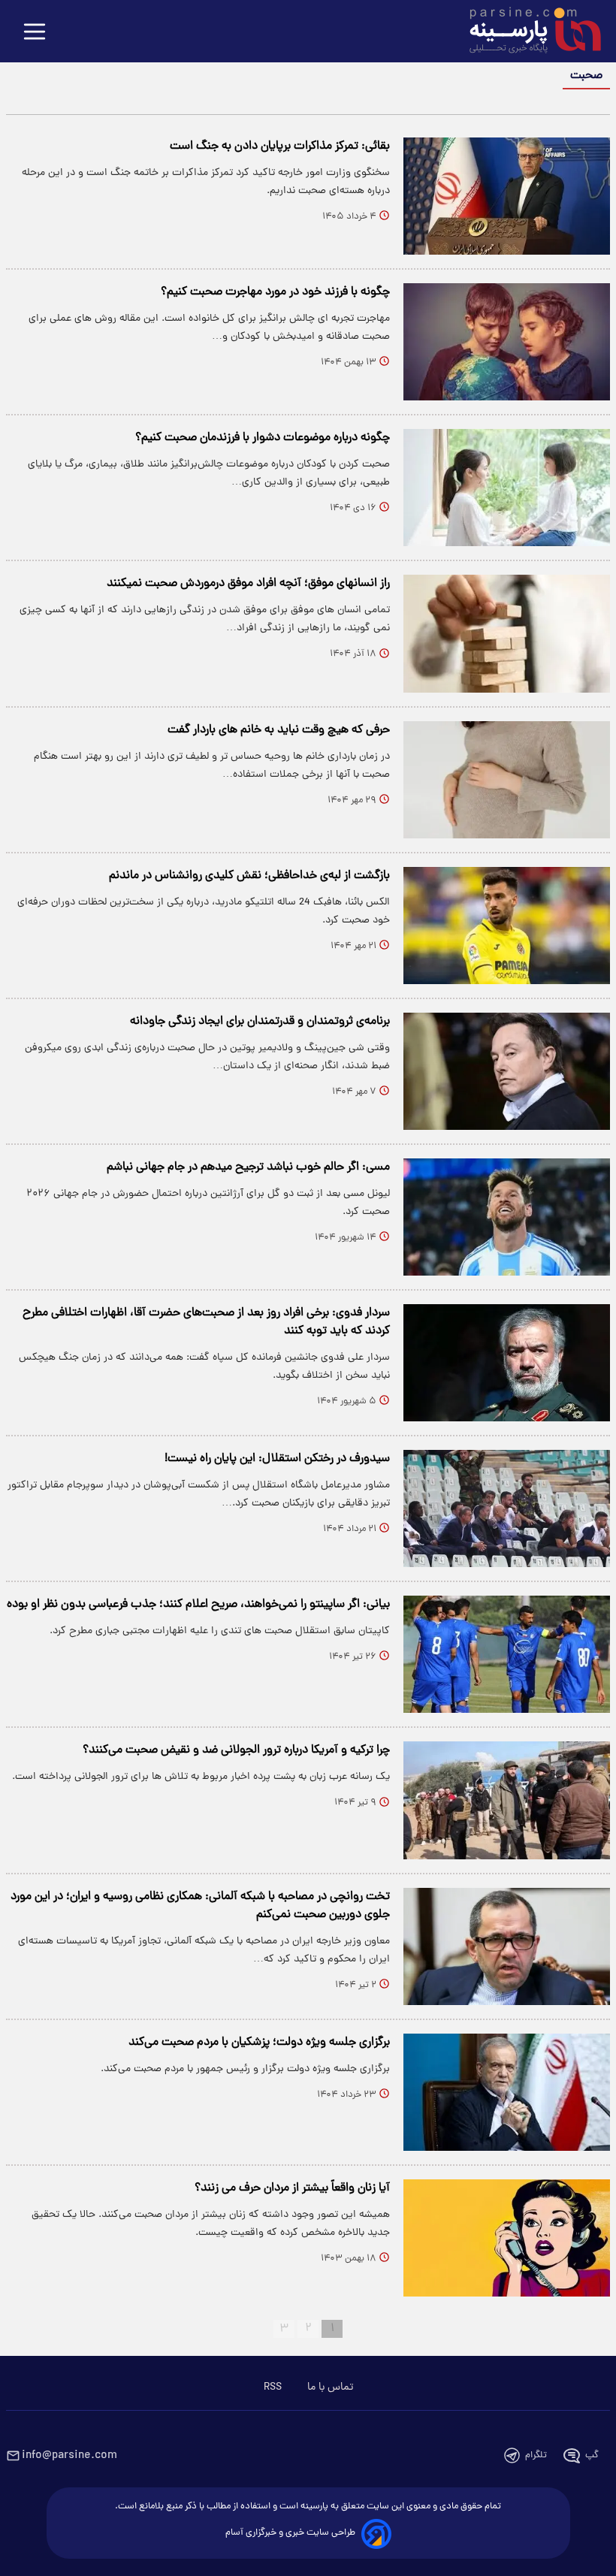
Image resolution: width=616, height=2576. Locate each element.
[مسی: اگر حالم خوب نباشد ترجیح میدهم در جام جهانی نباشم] (507, 1217)
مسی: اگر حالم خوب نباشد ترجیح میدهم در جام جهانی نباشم (248, 1167)
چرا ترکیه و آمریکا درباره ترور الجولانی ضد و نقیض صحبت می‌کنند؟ (236, 1750)
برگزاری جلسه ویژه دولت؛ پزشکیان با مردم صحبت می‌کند (259, 2043)
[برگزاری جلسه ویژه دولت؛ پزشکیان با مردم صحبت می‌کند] (507, 2092)
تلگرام (536, 2455)
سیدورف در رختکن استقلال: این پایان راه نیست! (277, 1459)
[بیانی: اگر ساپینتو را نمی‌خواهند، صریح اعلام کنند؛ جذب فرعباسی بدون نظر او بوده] (507, 1654)
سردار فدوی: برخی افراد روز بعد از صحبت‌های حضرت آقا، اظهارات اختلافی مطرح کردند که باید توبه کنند (206, 1322)
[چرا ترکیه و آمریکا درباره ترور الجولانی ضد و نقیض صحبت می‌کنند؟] (507, 1800)
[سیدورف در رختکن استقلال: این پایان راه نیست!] (507, 1508)
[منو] (35, 33)
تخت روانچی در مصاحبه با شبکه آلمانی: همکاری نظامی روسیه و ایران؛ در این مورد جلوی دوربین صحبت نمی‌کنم (200, 1906)
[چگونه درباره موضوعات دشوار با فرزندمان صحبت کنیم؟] (507, 488)
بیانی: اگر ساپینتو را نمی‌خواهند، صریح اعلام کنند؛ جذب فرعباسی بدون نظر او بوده (198, 1605)
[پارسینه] (527, 32)
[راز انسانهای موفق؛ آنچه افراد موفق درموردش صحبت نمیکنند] (507, 633)
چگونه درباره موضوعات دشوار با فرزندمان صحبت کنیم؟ (263, 438)
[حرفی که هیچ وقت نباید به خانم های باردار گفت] (507, 780)
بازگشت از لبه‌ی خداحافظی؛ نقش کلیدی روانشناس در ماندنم (249, 876)
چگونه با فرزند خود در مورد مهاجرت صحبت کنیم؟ (275, 292)
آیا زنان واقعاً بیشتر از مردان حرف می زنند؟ (292, 2188)
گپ (592, 2455)
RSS (273, 2387)
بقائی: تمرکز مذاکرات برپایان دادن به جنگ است (280, 146)
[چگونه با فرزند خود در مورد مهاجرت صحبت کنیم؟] (507, 342)
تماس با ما (330, 2387)
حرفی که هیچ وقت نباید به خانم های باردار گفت (279, 730)
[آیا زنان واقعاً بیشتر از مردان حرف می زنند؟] (507, 2238)
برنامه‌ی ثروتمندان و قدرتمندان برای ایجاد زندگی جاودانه (260, 1022)
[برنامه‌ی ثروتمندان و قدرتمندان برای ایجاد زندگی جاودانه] (507, 1071)
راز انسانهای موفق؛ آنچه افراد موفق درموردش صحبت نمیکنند (248, 584)
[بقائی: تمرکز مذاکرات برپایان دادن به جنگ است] (507, 196)
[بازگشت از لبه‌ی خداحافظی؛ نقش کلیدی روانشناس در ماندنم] (507, 926)
